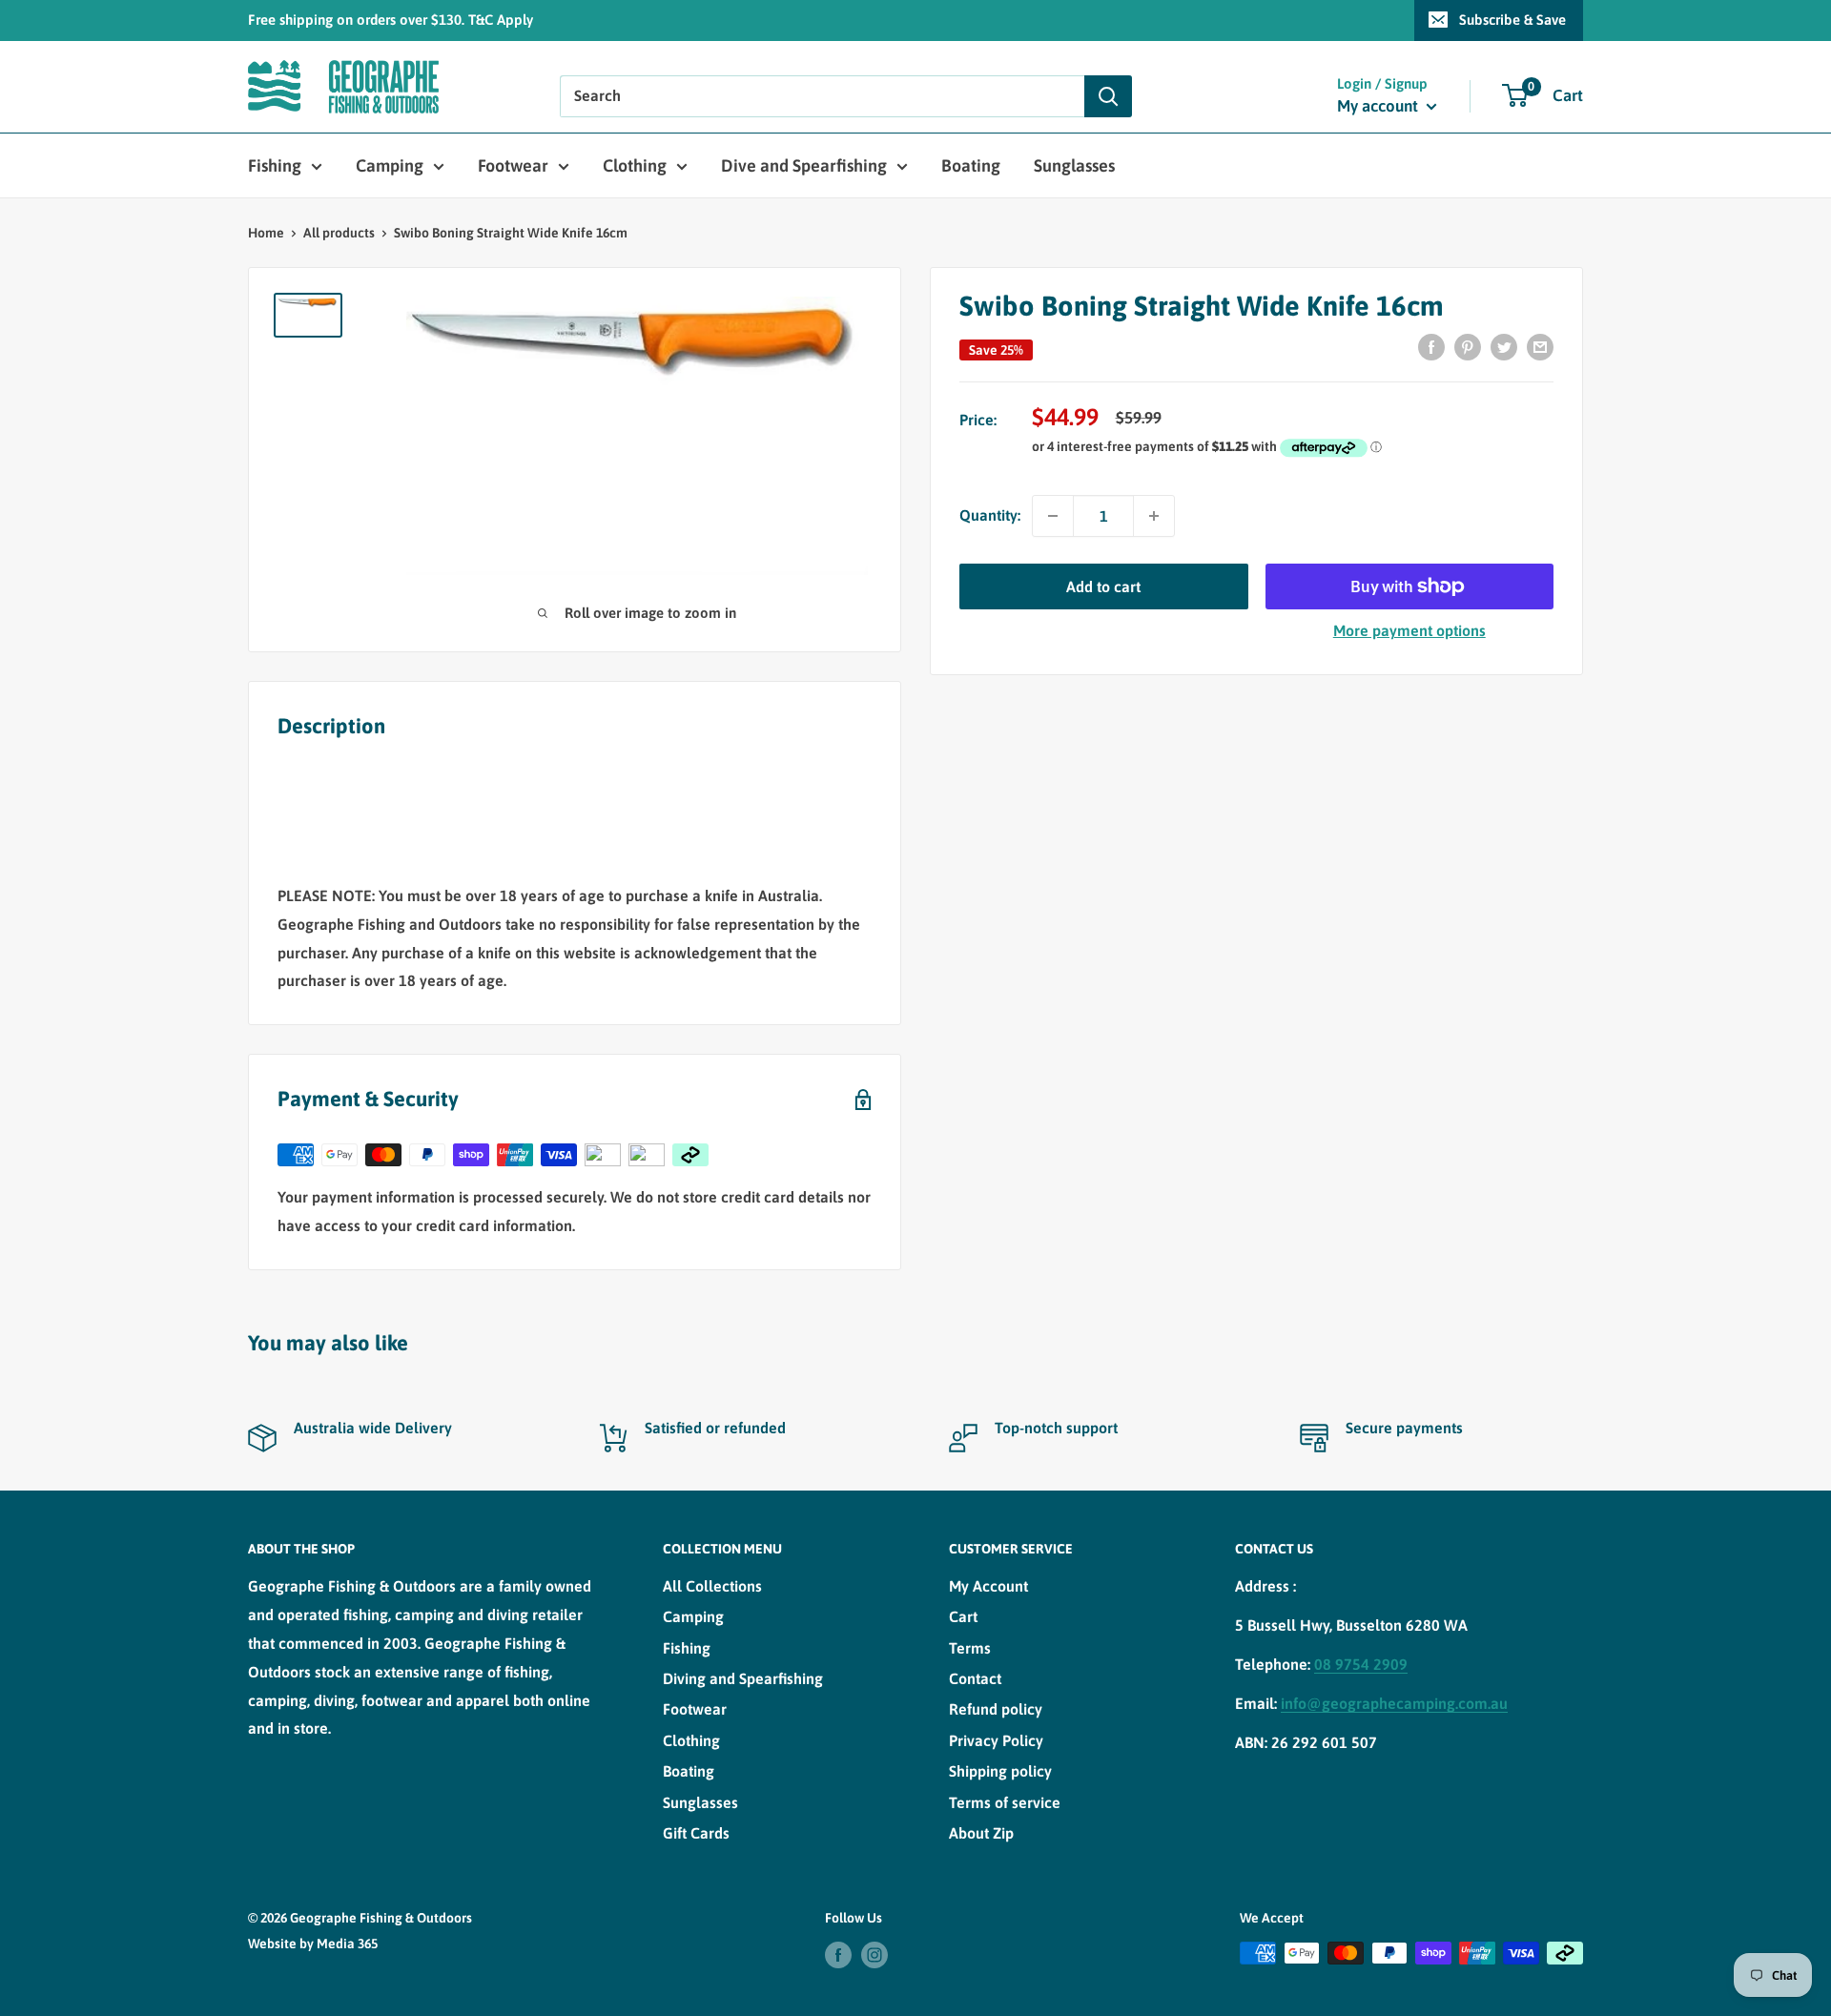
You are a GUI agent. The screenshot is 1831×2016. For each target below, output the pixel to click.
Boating (971, 165)
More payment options (1409, 630)
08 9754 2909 (1361, 1664)
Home (266, 233)
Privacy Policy (996, 1740)
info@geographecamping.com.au (1394, 1703)
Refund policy (996, 1709)
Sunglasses (1074, 165)
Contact (975, 1678)
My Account (988, 1586)
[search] (822, 96)
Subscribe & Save (1512, 20)
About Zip (981, 1833)
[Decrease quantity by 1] (1053, 516)
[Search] (1108, 96)
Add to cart (1103, 586)
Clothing (635, 165)
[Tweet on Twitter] (1504, 346)
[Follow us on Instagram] (874, 1955)
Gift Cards (696, 1833)
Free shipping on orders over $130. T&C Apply (391, 20)
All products (339, 233)
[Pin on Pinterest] (1468, 346)
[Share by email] (1540, 346)
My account (1379, 106)
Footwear (513, 165)
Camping (390, 165)
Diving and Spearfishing (743, 1678)
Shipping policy (1000, 1771)
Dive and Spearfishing (804, 165)
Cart (963, 1616)
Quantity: (990, 515)
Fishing (275, 165)
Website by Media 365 (313, 1944)
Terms (970, 1648)
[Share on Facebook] (1431, 346)
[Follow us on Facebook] (838, 1955)
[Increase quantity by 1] (1154, 516)
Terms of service (1005, 1802)
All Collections (712, 1586)
